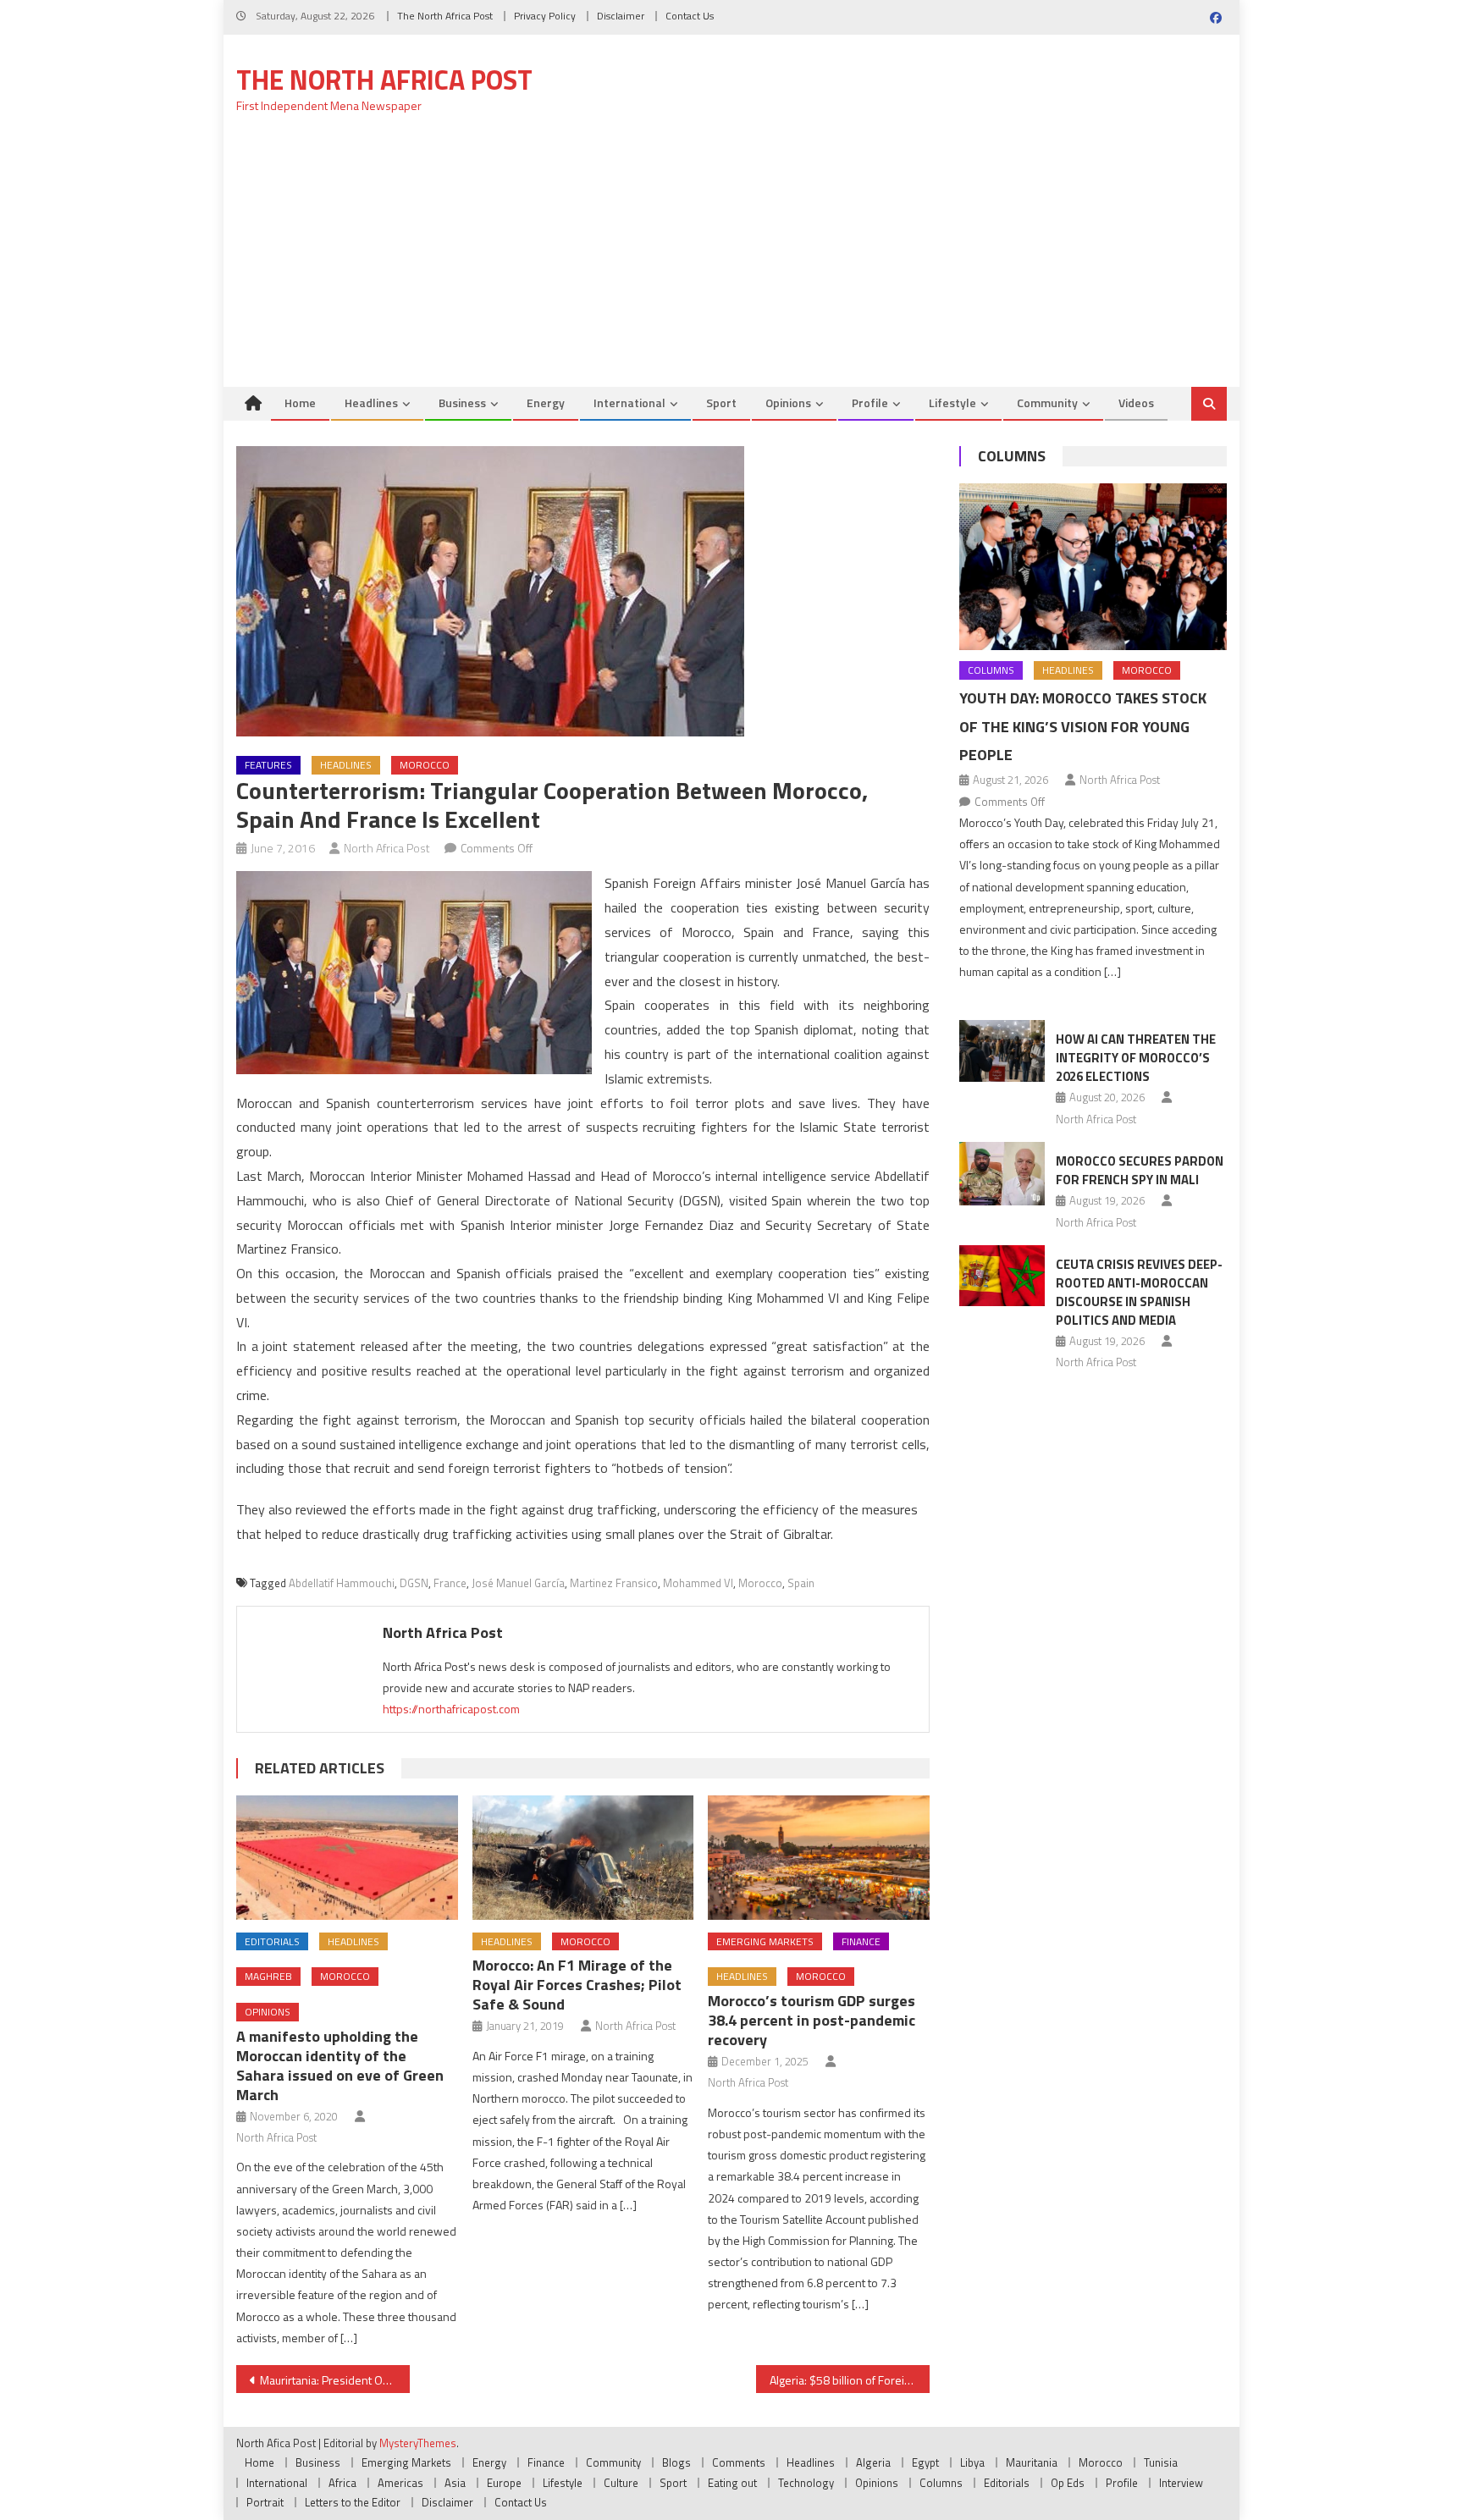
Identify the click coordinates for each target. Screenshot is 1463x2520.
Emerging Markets (765, 1941)
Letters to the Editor (353, 2502)
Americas (400, 2483)
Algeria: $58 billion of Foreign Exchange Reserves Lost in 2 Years (850, 2380)
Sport (721, 403)
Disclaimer (621, 16)
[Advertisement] (731, 260)
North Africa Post (387, 848)
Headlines (371, 403)
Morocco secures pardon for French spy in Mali (1140, 1170)
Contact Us (690, 16)
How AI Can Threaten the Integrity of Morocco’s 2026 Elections (1136, 1058)
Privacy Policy (545, 16)
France (450, 1583)
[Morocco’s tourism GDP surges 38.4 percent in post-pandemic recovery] (819, 1858)
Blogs (676, 2462)
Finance (861, 1941)
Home (300, 403)
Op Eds (1068, 2483)
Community (1047, 403)
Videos (1136, 403)
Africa (342, 2483)
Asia (455, 2483)
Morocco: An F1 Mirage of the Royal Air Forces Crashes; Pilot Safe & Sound (577, 1985)
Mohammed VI (698, 1583)
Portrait (265, 2502)
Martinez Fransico (614, 1583)
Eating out (732, 2483)
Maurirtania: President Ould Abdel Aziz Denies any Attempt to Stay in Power (335, 2380)
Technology (806, 2483)
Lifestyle (952, 403)
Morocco (425, 765)
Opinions (788, 403)
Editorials (272, 1941)
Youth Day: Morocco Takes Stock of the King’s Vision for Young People (1083, 727)
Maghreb (268, 1976)
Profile (870, 403)
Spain (801, 1583)
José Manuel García (518, 1583)
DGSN (414, 1583)
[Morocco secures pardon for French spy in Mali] (1002, 1174)
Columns (1012, 456)
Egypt (925, 2462)
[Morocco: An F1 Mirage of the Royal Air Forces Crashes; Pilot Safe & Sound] (583, 1858)
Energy (546, 403)
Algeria (873, 2462)
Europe (504, 2483)
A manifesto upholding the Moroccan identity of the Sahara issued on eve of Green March (340, 2065)
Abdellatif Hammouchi (342, 1583)
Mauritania (1032, 2462)
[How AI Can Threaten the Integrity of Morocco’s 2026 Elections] (1002, 1050)
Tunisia (1161, 2462)
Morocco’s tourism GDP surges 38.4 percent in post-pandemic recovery (812, 2020)
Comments (739, 2462)
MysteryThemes (418, 2443)
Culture (621, 2483)
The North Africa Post (445, 16)
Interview (1181, 2483)
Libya (972, 2462)
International (629, 403)
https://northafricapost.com (451, 1709)
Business (462, 403)
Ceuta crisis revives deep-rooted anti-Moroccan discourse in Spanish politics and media (1139, 1292)
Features (268, 765)
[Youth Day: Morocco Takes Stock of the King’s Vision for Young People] (1093, 567)
